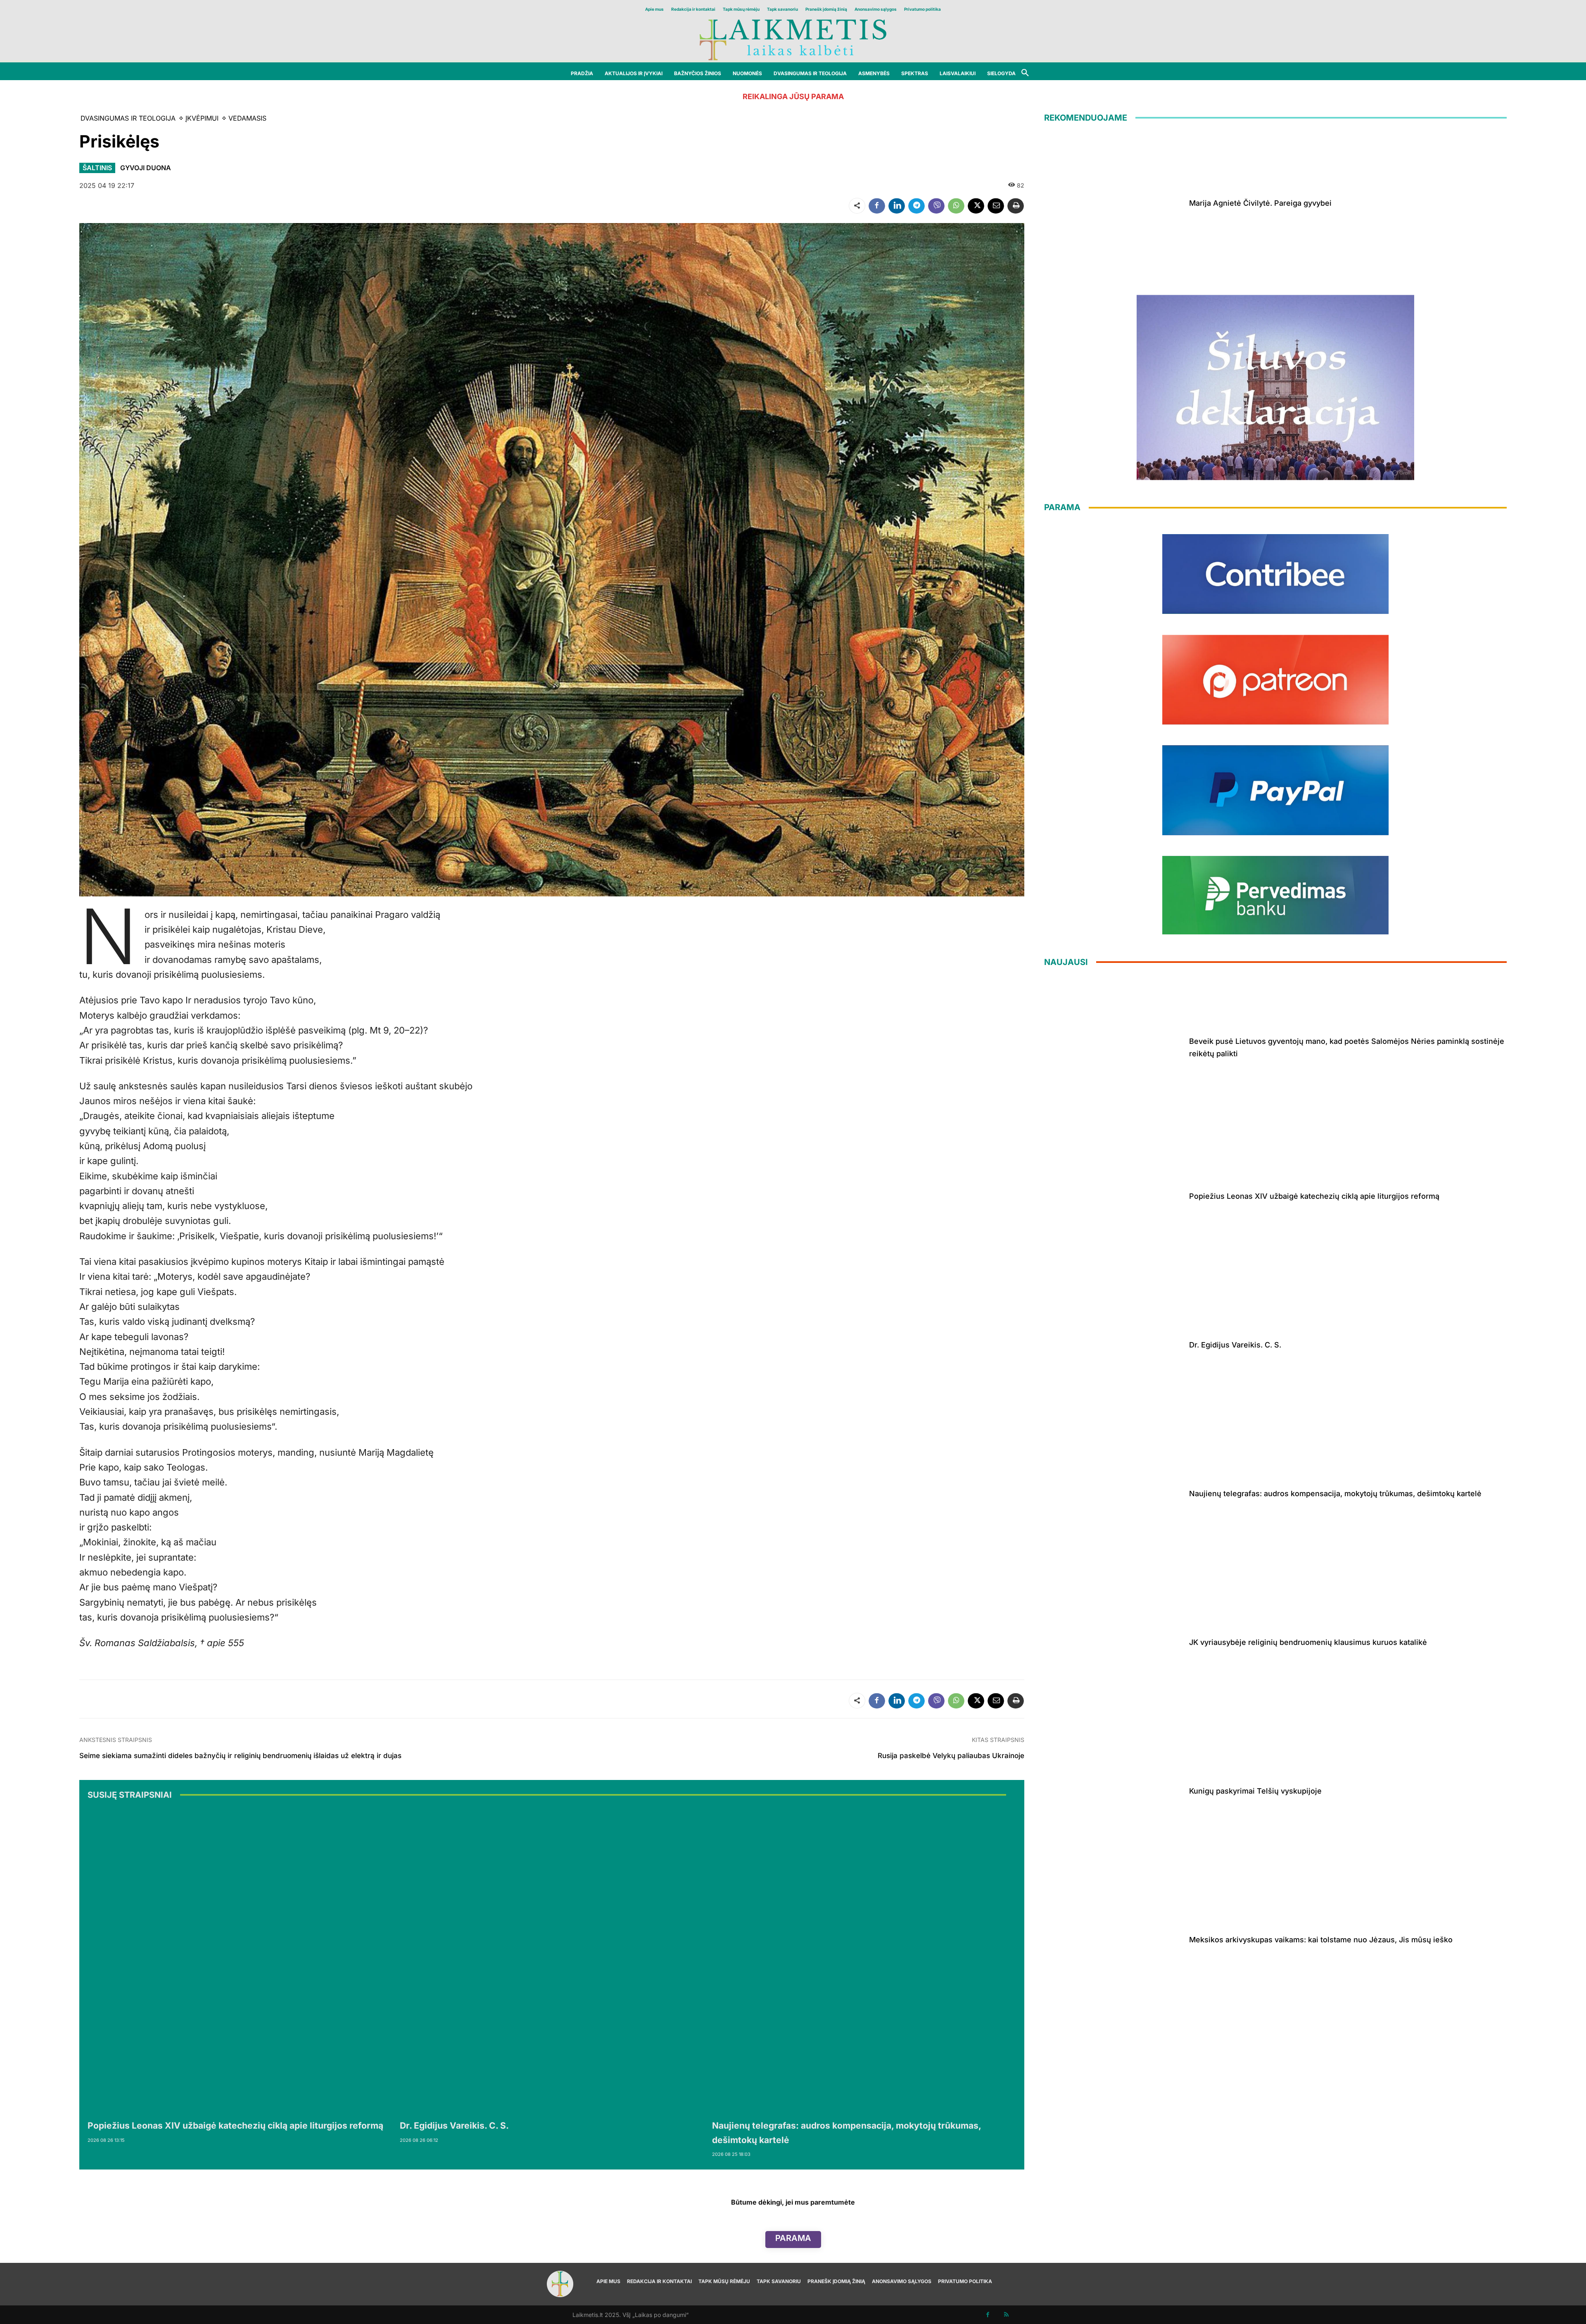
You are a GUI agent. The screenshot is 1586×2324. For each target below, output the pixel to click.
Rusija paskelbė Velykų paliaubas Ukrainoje (951, 1756)
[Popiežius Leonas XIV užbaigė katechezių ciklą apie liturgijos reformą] (240, 1961)
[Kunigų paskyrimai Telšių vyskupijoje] (1114, 1789)
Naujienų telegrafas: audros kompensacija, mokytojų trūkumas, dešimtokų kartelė (1335, 1493)
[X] (976, 206)
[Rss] (1006, 2315)
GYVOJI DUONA (146, 168)
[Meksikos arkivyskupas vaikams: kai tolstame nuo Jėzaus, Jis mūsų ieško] (1114, 1938)
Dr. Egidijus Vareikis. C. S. (454, 2126)
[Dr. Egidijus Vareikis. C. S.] (552, 1961)
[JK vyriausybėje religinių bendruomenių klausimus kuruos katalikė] (1114, 1641)
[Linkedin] (897, 206)
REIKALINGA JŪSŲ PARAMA (793, 96)
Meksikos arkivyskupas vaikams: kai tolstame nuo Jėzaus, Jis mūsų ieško (1321, 1940)
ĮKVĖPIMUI (202, 118)
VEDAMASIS (247, 118)
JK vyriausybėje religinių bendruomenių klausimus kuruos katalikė (1308, 1642)
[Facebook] (877, 206)
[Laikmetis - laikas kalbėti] (793, 39)
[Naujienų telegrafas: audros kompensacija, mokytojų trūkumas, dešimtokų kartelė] (864, 1961)
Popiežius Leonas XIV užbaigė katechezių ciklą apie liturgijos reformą (235, 2126)
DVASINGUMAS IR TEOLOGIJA (128, 118)
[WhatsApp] (956, 206)
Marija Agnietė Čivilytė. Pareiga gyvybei (1260, 203)
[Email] (996, 206)
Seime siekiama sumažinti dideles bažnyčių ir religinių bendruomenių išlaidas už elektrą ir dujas (240, 1756)
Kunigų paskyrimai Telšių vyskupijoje (1255, 1791)
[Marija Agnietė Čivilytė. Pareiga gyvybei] (1114, 202)
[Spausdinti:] (1016, 206)
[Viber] (936, 206)
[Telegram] (916, 206)
